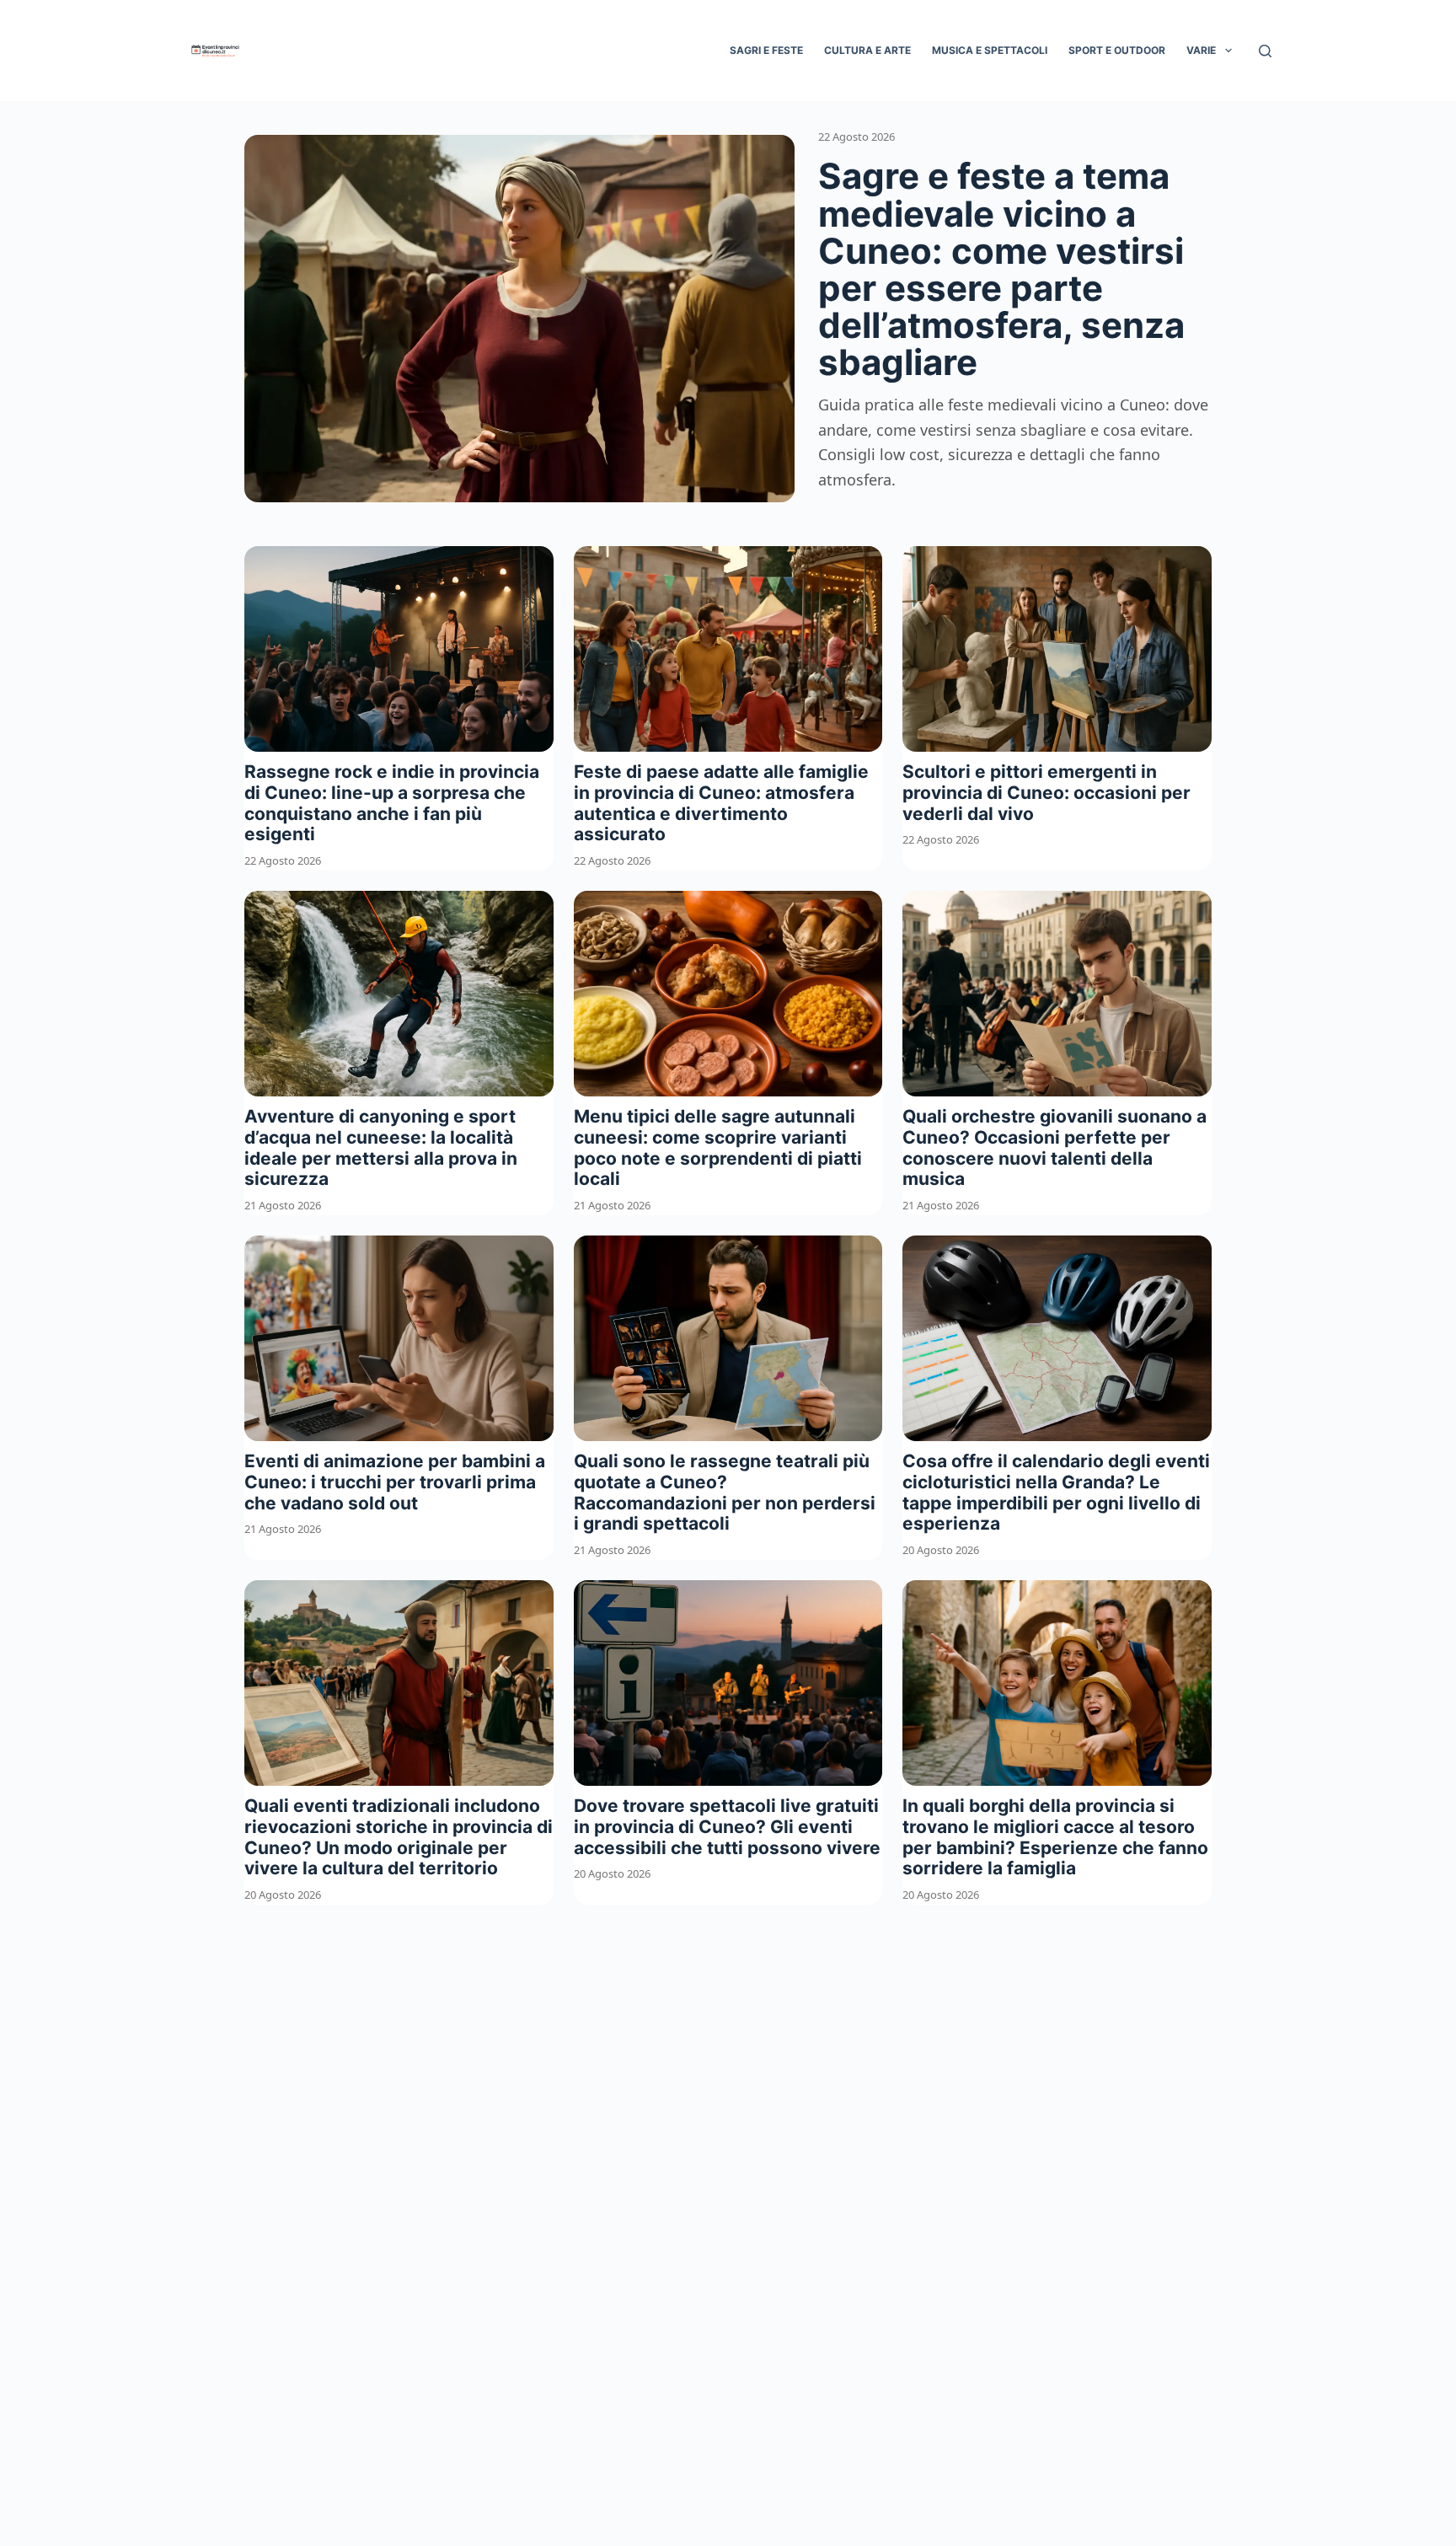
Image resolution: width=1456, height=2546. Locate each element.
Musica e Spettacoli (990, 50)
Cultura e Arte (867, 50)
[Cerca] (1265, 51)
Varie (1201, 50)
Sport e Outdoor (1117, 50)
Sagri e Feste (766, 50)
